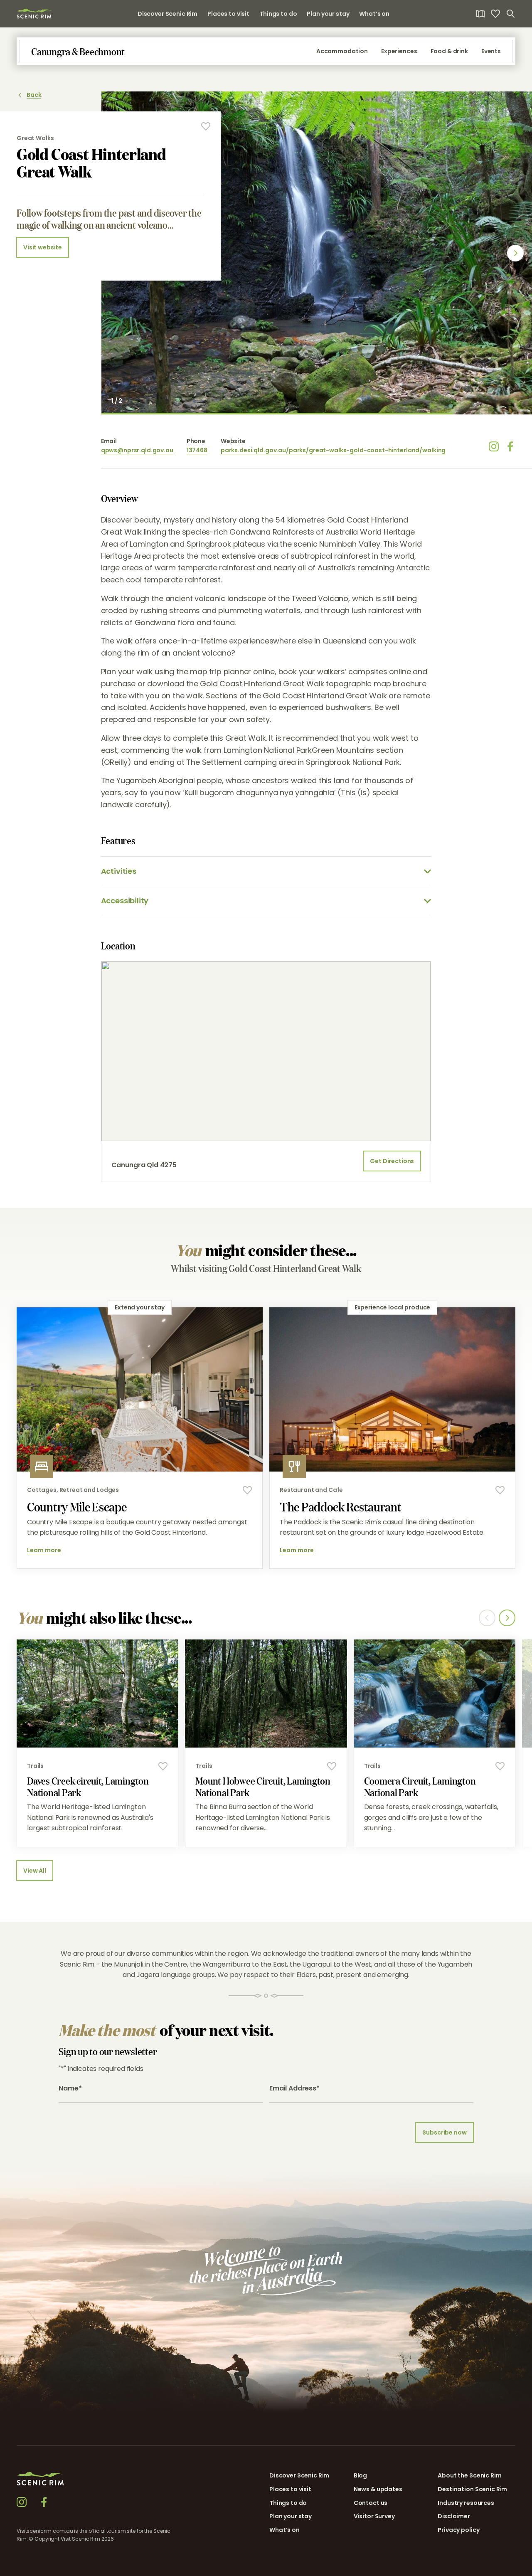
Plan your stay (328, 14)
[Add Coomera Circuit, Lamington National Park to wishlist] (500, 1766)
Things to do (278, 14)
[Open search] (510, 14)
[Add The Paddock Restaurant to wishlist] (500, 1490)
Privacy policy (458, 2530)
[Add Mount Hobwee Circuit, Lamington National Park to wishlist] (332, 1766)
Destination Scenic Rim (472, 2489)
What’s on (374, 14)
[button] (444, 2567)
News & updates (378, 2489)
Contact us (371, 2503)
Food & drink (449, 51)
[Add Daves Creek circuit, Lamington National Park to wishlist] (163, 1766)
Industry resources (466, 2503)
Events (491, 51)
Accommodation (342, 51)
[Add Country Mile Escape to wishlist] (247, 1490)
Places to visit (228, 14)
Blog (360, 2475)
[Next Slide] (515, 253)
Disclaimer (454, 2516)
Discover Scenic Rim (167, 14)
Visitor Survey (374, 2516)
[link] (34, 14)
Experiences (399, 51)
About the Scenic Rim (469, 2475)
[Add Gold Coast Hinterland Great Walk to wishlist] (206, 126)
